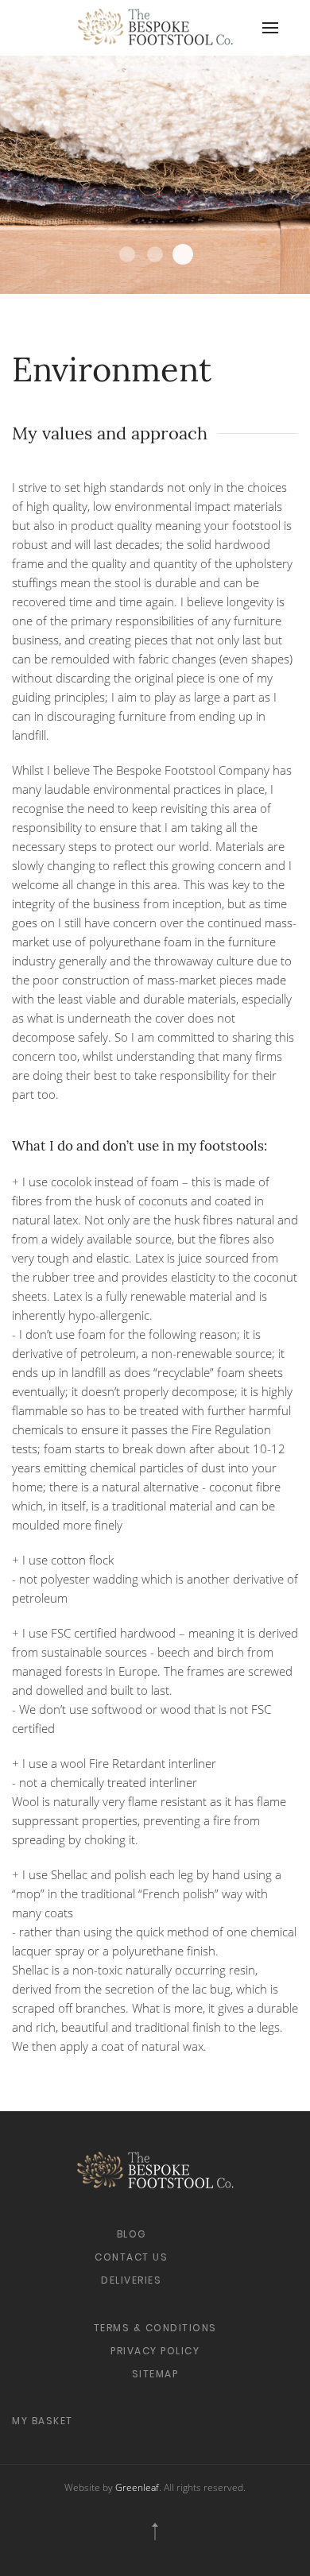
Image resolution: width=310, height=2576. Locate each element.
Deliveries (131, 2280)
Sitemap (155, 2374)
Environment (127, 254)
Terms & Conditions (155, 2328)
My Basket (43, 2421)
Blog (132, 2234)
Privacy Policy (155, 2351)
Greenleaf (137, 2487)
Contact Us (131, 2257)
